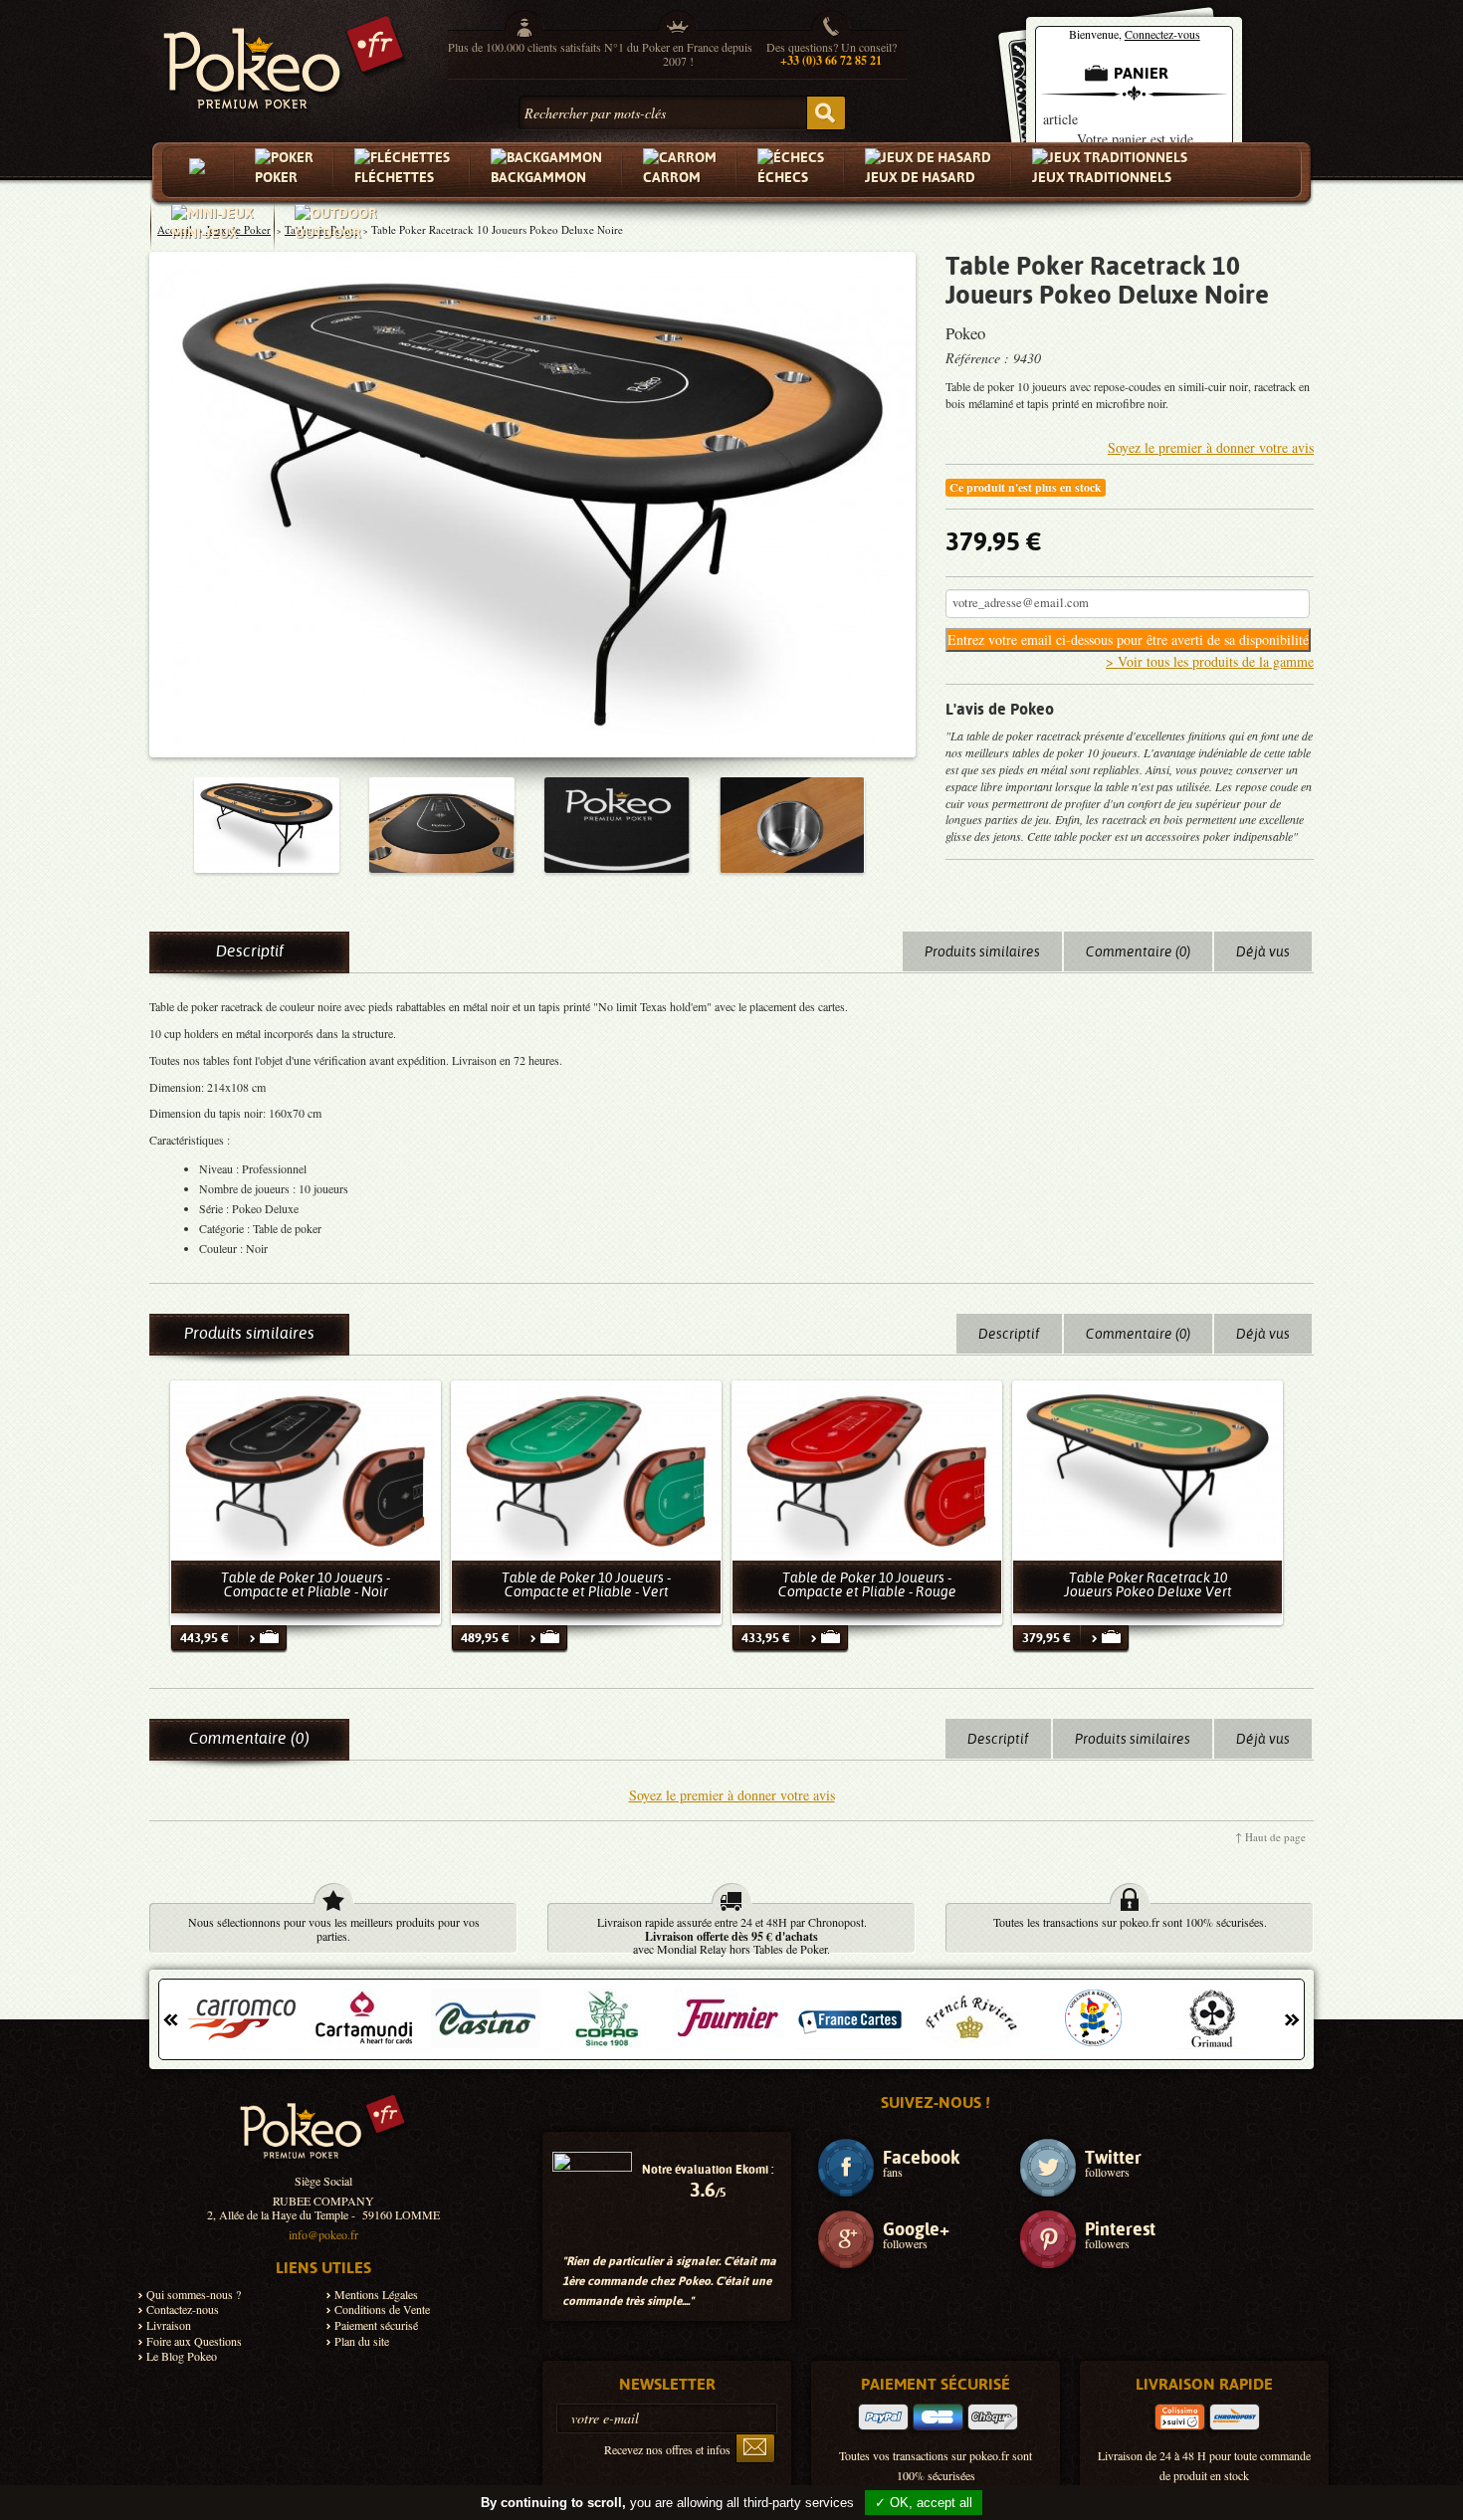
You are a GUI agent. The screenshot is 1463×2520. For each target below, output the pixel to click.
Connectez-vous (1162, 34)
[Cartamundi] (364, 2018)
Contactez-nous (183, 2310)
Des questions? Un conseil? (832, 54)
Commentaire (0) (1138, 951)
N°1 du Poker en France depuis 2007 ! (678, 54)
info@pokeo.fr (323, 2234)
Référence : (979, 358)
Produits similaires (982, 951)
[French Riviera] (971, 2018)
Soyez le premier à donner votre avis (1211, 447)
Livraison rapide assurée (654, 1922)
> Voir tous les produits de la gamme (1210, 661)
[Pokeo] (323, 2134)
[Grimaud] (1214, 2018)
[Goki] (1093, 2018)
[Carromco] (243, 2018)
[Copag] (607, 2018)
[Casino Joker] (486, 2018)
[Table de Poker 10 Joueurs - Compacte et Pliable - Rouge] (867, 1470)
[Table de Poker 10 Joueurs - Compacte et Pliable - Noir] (306, 1470)
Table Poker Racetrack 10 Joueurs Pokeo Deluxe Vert (1148, 1584)
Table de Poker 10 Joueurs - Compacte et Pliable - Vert (586, 1584)
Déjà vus (1263, 951)
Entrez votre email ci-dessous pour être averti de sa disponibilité (1128, 639)
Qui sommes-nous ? (194, 2295)
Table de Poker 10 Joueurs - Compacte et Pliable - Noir (306, 1584)
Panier (1141, 73)
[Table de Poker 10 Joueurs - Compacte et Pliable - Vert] (586, 1470)
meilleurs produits (393, 1922)
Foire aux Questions (194, 2341)
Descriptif (250, 951)
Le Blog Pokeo (182, 2356)
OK (826, 113)
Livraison (169, 2325)
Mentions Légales (376, 2295)
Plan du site (362, 2341)
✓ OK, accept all (924, 2503)
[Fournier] (729, 2018)
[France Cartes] (850, 2018)
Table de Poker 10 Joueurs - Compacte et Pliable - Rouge (867, 1584)
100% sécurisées (1223, 1922)
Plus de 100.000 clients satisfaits (524, 47)
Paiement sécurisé (376, 2325)
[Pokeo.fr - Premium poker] (284, 58)
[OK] (755, 2448)
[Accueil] (201, 172)
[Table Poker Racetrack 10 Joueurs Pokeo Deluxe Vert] (1148, 1470)
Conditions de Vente (382, 2310)
